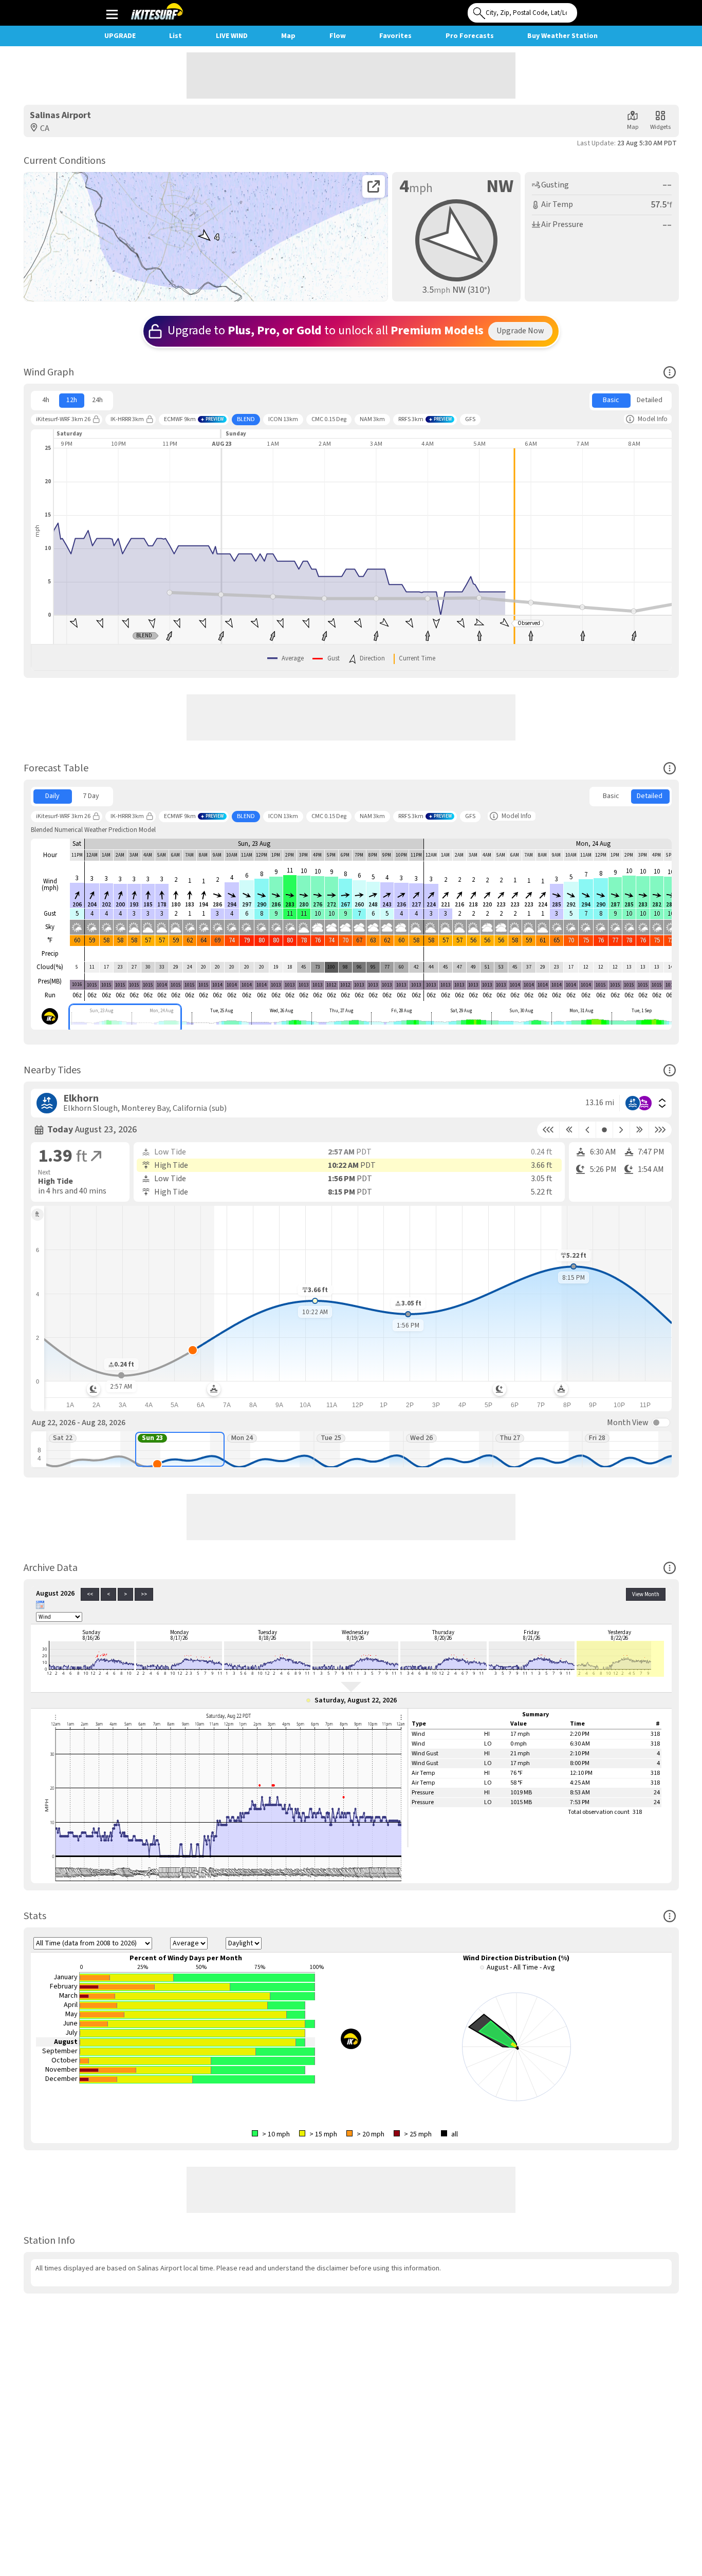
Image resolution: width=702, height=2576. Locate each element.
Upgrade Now (520, 331)
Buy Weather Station (562, 36)
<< (90, 1594)
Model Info (653, 419)
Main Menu (112, 14)
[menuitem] (46, 401)
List (175, 36)
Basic (611, 400)
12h (72, 400)
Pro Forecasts (470, 36)
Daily (52, 796)
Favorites (395, 36)
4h (46, 400)
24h (97, 400)
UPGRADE (120, 36)
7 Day (91, 796)
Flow (338, 36)
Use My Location (587, 10)
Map (288, 36)
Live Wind (232, 36)
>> (144, 1594)
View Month (646, 1594)
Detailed (650, 400)
